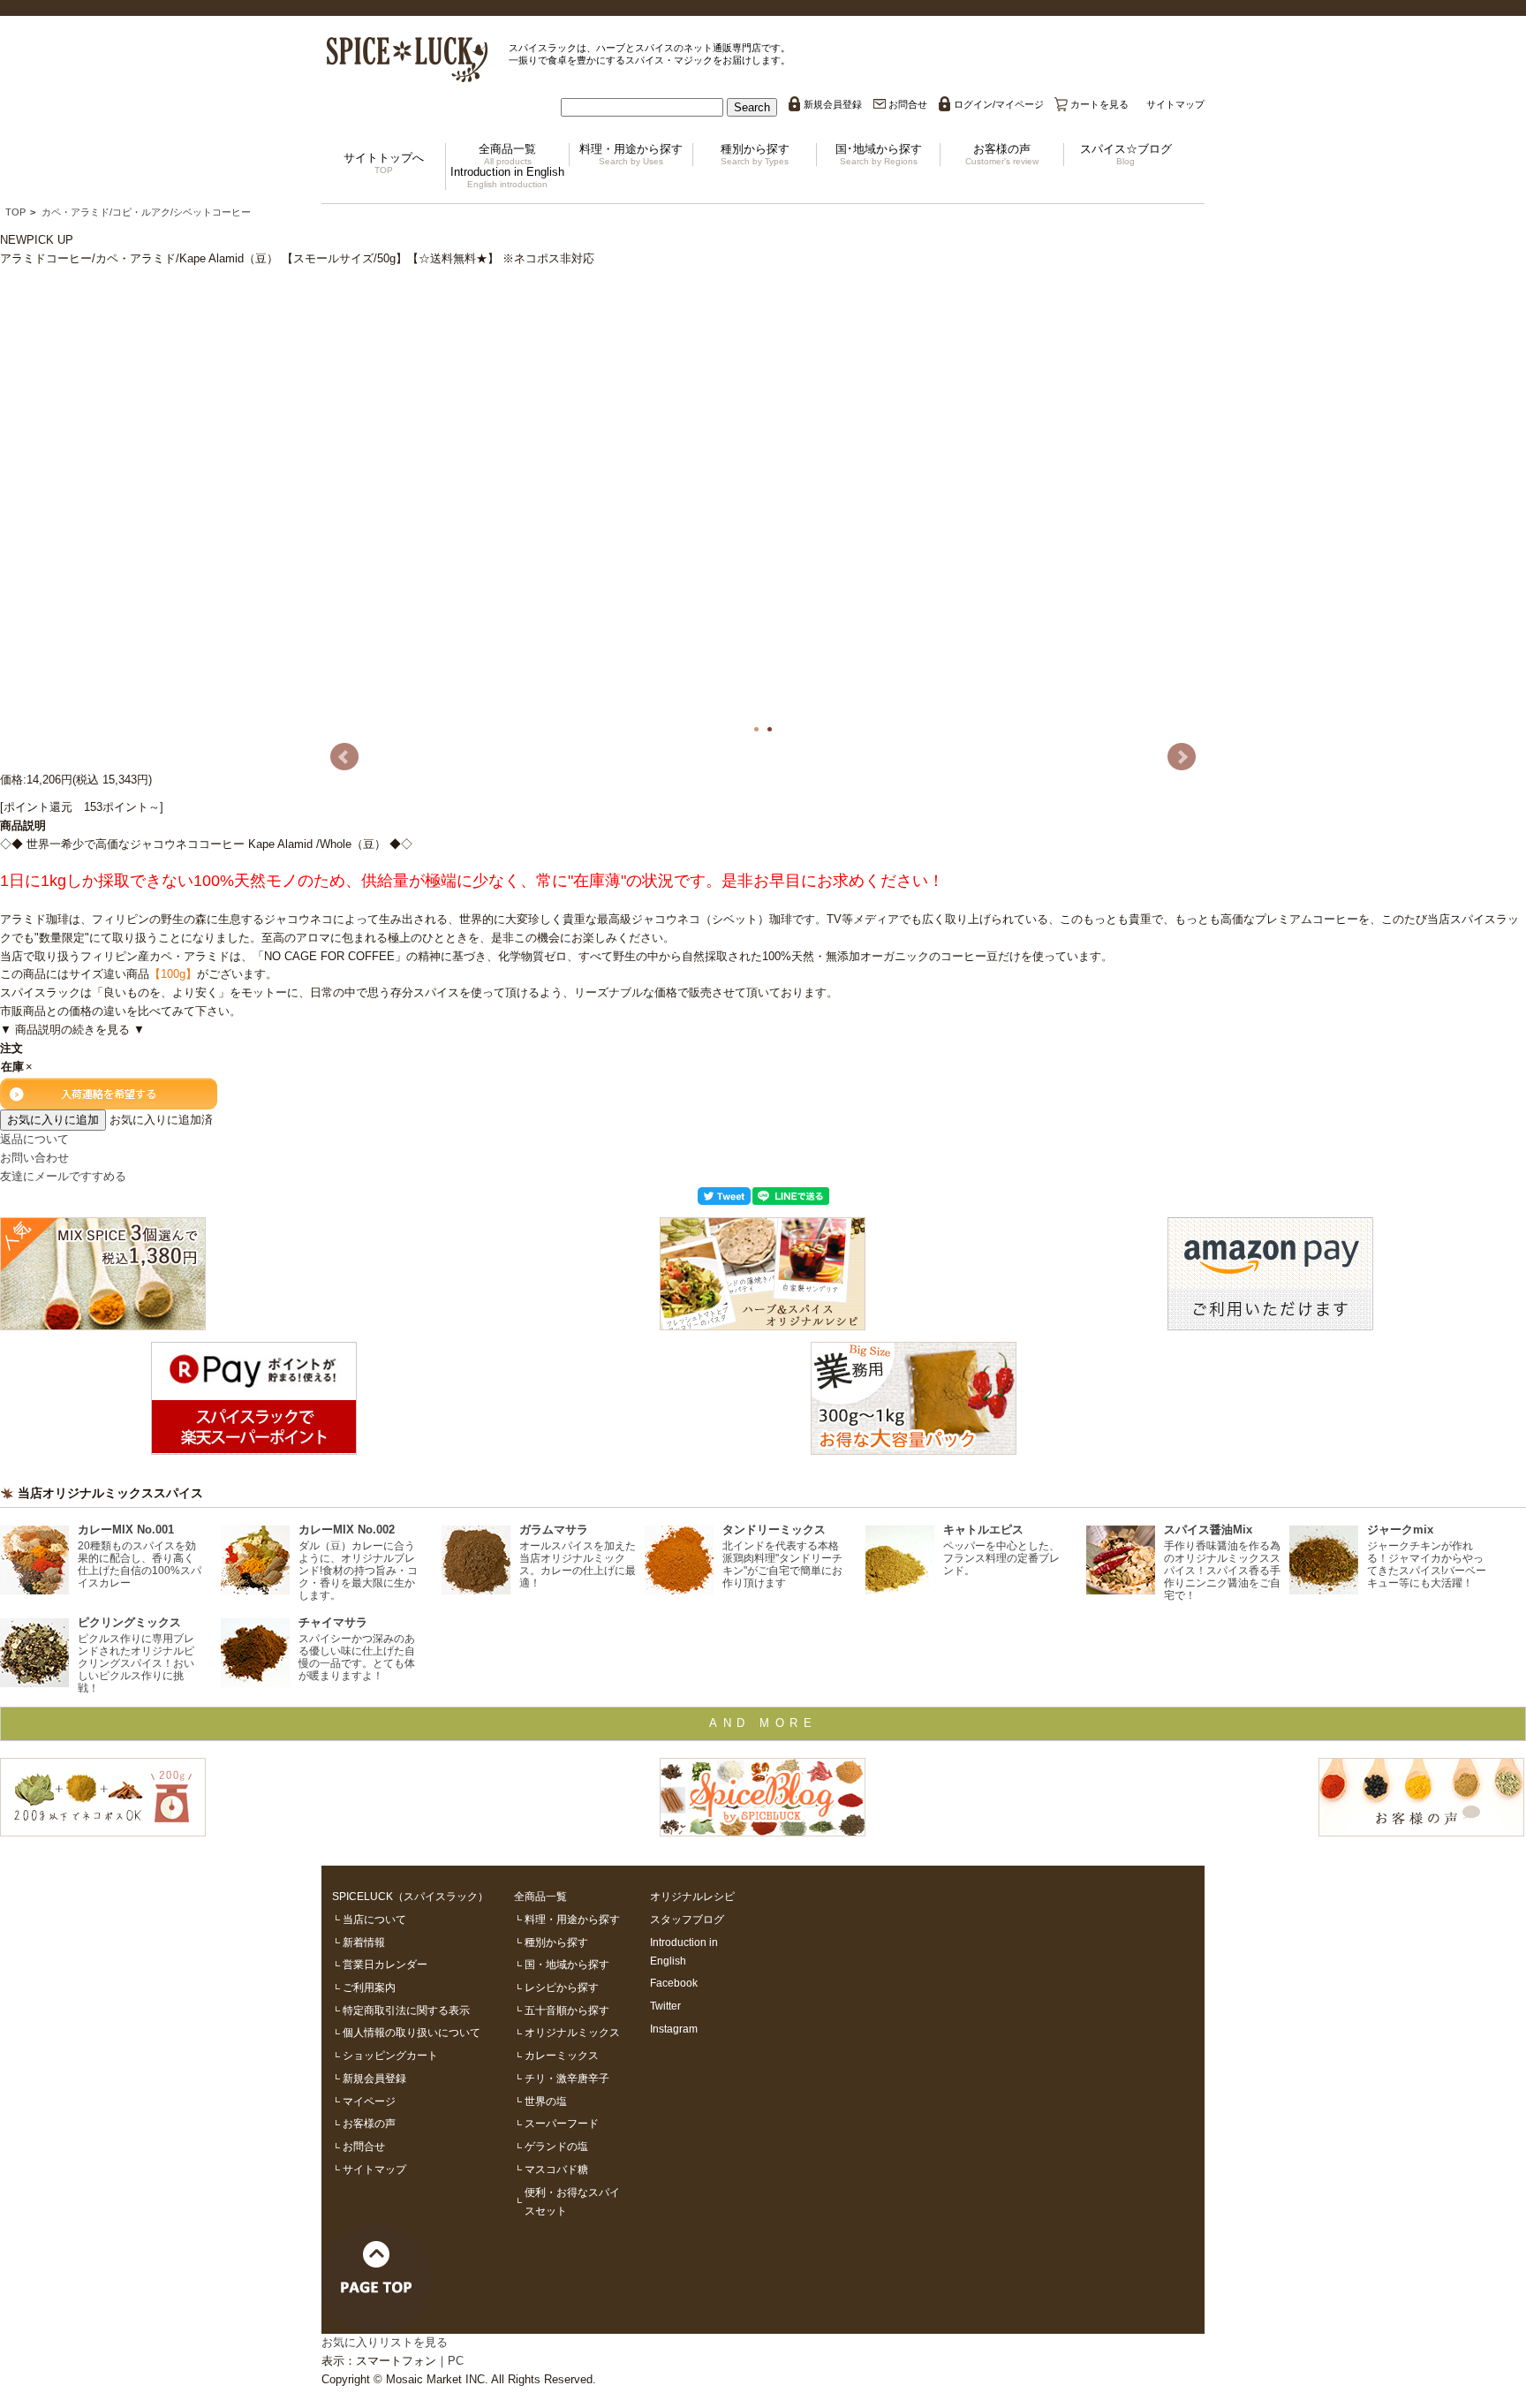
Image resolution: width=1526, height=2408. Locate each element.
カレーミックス (562, 2055)
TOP (15, 212)
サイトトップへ (384, 163)
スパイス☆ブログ (1126, 154)
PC (456, 2361)
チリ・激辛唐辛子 (567, 2078)
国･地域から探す (879, 154)
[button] (752, 107)
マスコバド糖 (556, 2169)
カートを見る (1099, 104)
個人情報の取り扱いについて (412, 2032)
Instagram (674, 2029)
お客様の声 (1002, 154)
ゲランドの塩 (556, 2146)
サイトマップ (1175, 104)
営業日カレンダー (385, 1964)
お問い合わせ (34, 1158)
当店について (374, 1919)
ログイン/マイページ (999, 104)
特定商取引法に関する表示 (406, 2010)
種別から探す (755, 154)
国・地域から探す (567, 1964)
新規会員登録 (833, 104)
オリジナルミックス (572, 2032)
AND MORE (763, 1723)
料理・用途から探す (631, 154)
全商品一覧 (507, 154)
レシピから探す (562, 1987)
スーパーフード (562, 2123)
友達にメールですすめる (63, 1176)
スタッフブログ (687, 1919)
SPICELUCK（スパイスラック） (410, 1896)
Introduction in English (507, 177)
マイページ (369, 2101)
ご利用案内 (369, 1987)
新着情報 (364, 1942)
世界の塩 (546, 2101)
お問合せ (908, 104)
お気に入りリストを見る (385, 2342)
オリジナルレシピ (692, 1896)
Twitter (665, 2006)
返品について (34, 1139)
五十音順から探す (567, 2010)
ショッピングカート (390, 2055)
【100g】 (173, 974)
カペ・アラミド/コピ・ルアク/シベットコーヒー (146, 212)
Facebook (674, 1983)
